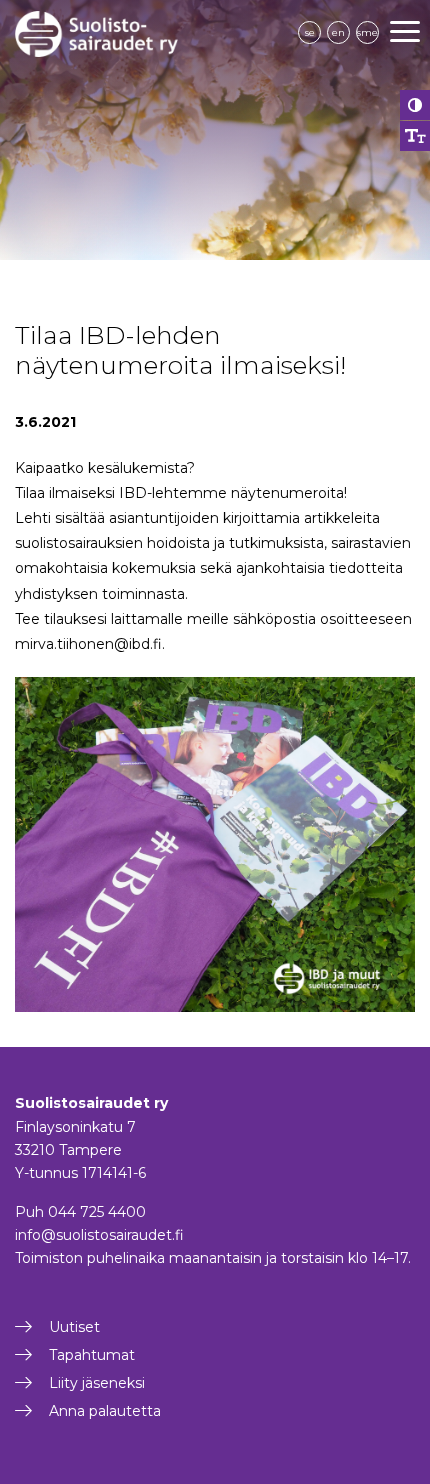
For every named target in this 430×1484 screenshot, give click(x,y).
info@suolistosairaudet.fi (99, 1235)
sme (367, 32)
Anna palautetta (105, 1411)
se (310, 32)
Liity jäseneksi (97, 1383)
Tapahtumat (92, 1355)
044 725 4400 (97, 1212)
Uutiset (74, 1327)
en (338, 32)
